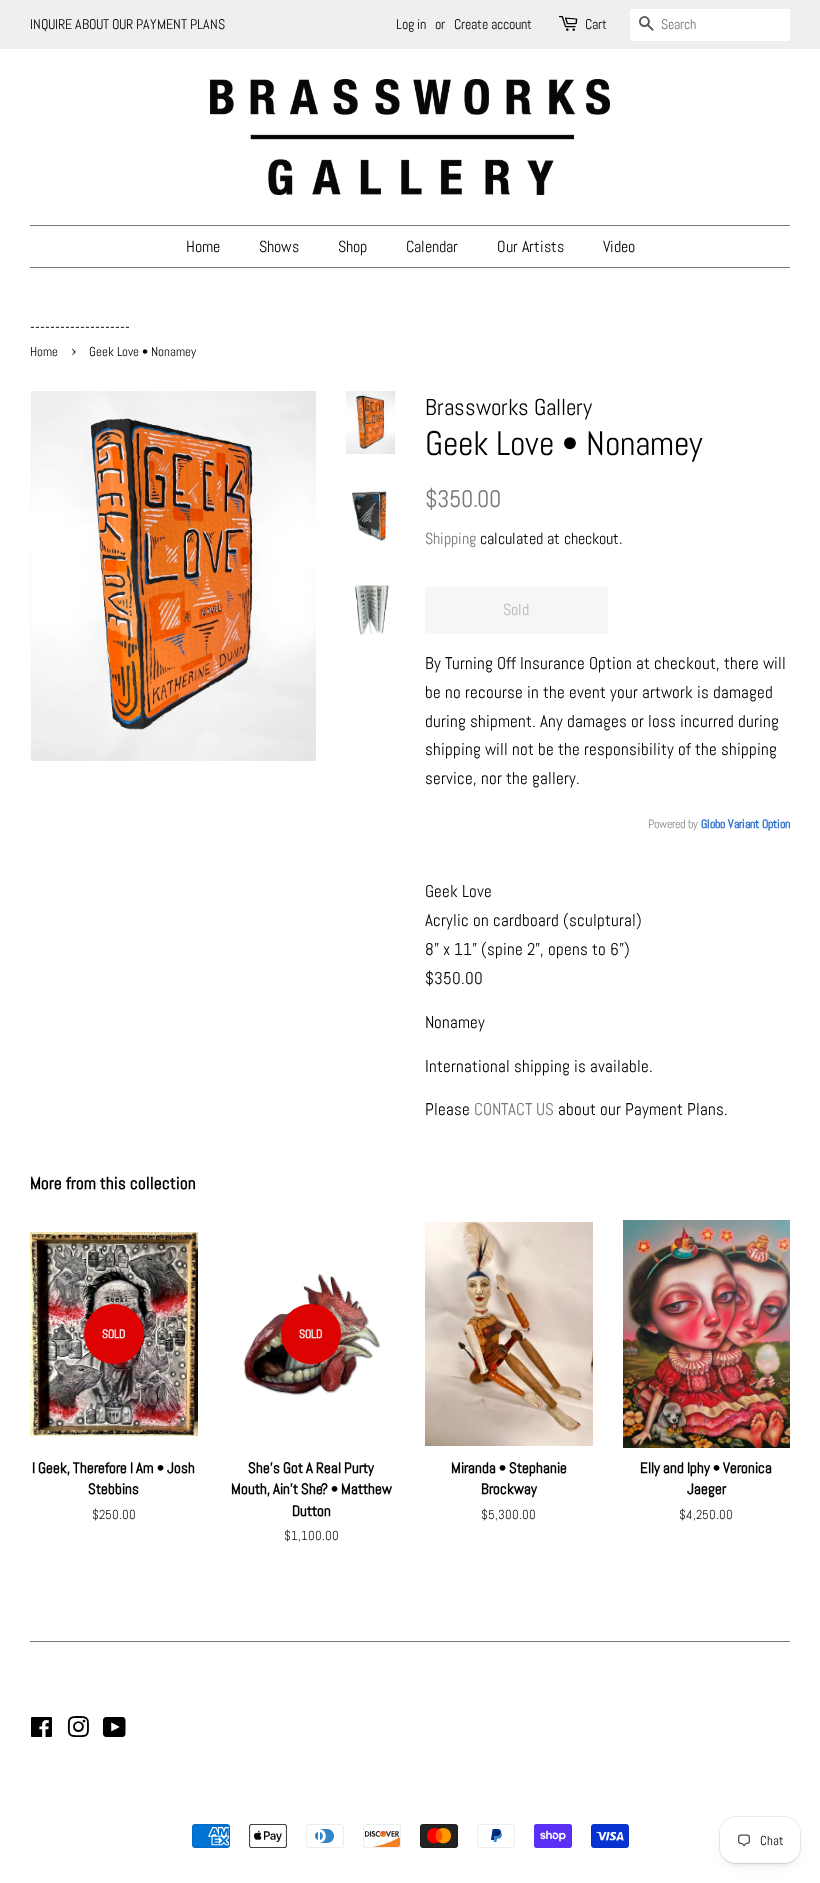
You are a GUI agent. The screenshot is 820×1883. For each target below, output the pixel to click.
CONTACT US (514, 1109)
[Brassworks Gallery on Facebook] (41, 1731)
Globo (713, 824)
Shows (279, 246)
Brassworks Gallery (407, 1801)
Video (619, 246)
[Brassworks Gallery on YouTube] (114, 1731)
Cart (596, 24)
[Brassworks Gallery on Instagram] (78, 1731)
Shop (352, 246)
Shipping (450, 538)
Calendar (432, 246)
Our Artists (530, 246)
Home (203, 246)
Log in (411, 24)
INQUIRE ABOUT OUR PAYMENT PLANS (127, 24)
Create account (493, 24)
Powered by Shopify (512, 1801)
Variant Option (759, 824)
